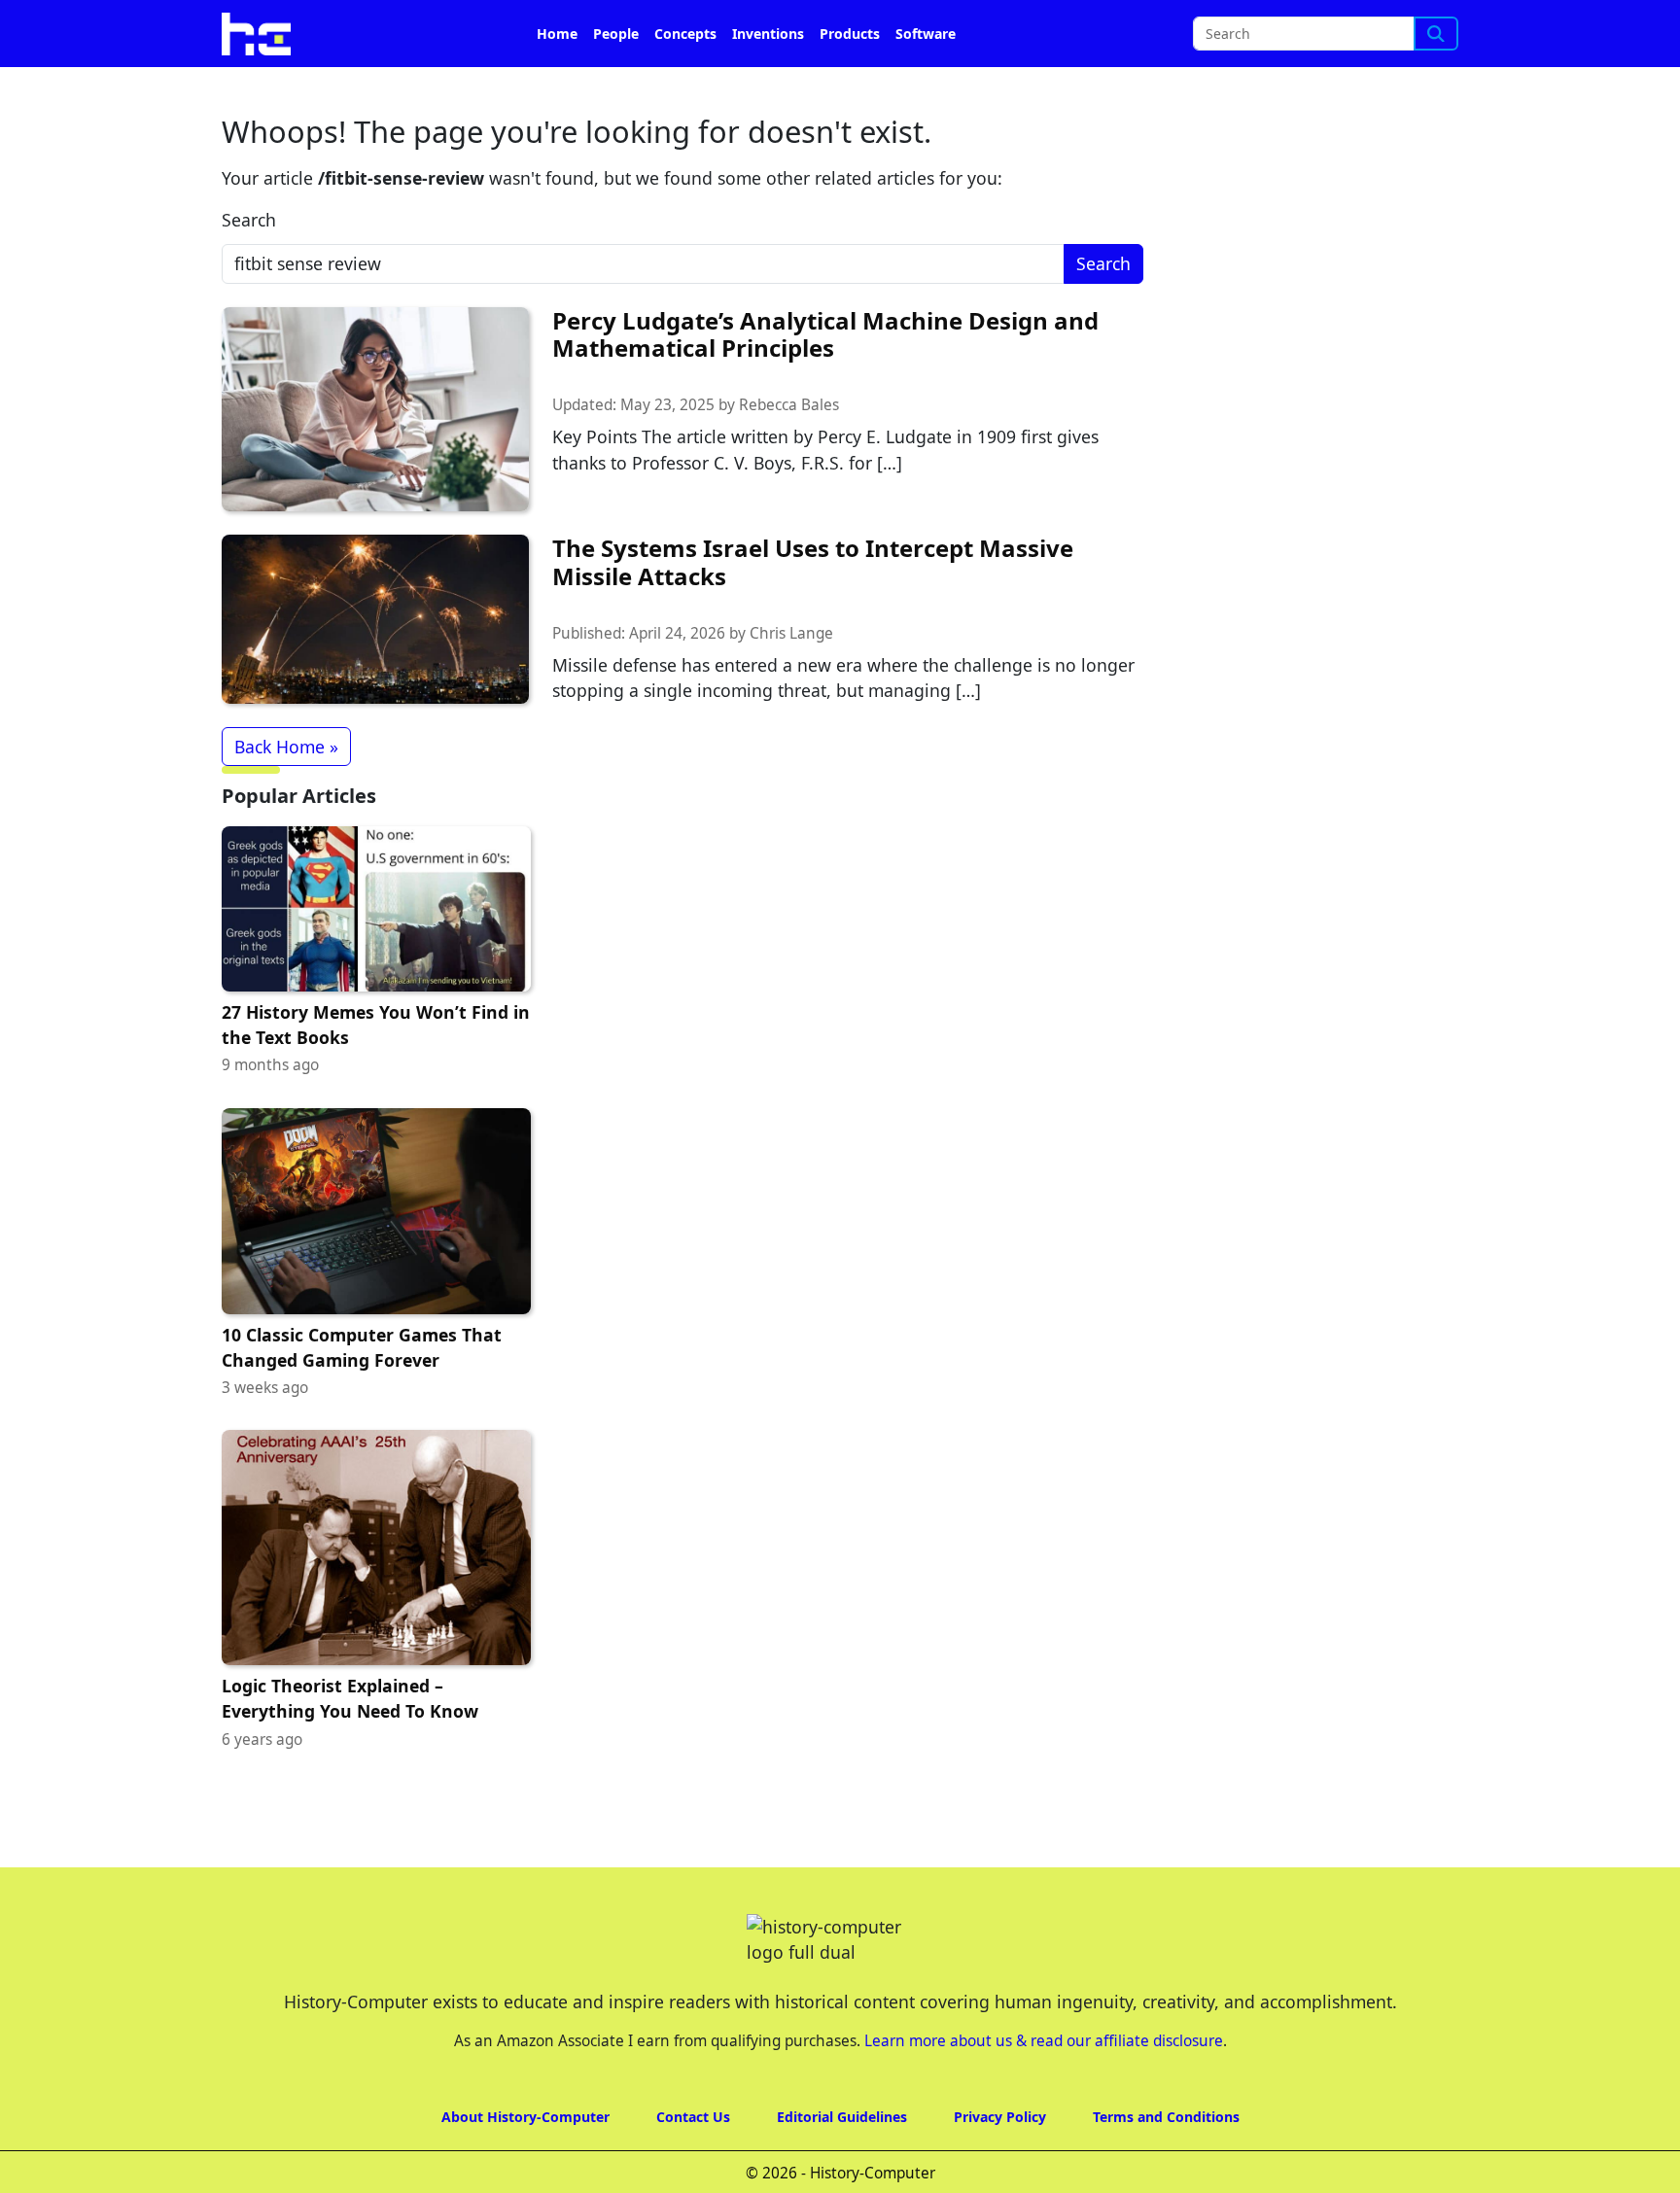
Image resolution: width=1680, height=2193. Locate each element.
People (616, 34)
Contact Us (693, 2117)
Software (926, 34)
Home (557, 34)
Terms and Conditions (1166, 2117)
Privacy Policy (1000, 2117)
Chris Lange (791, 633)
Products (850, 34)
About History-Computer (525, 2117)
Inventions (768, 34)
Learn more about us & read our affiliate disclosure (1044, 2041)
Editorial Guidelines (842, 2117)
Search (249, 220)
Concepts (685, 34)
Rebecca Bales (789, 405)
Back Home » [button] (286, 747)
